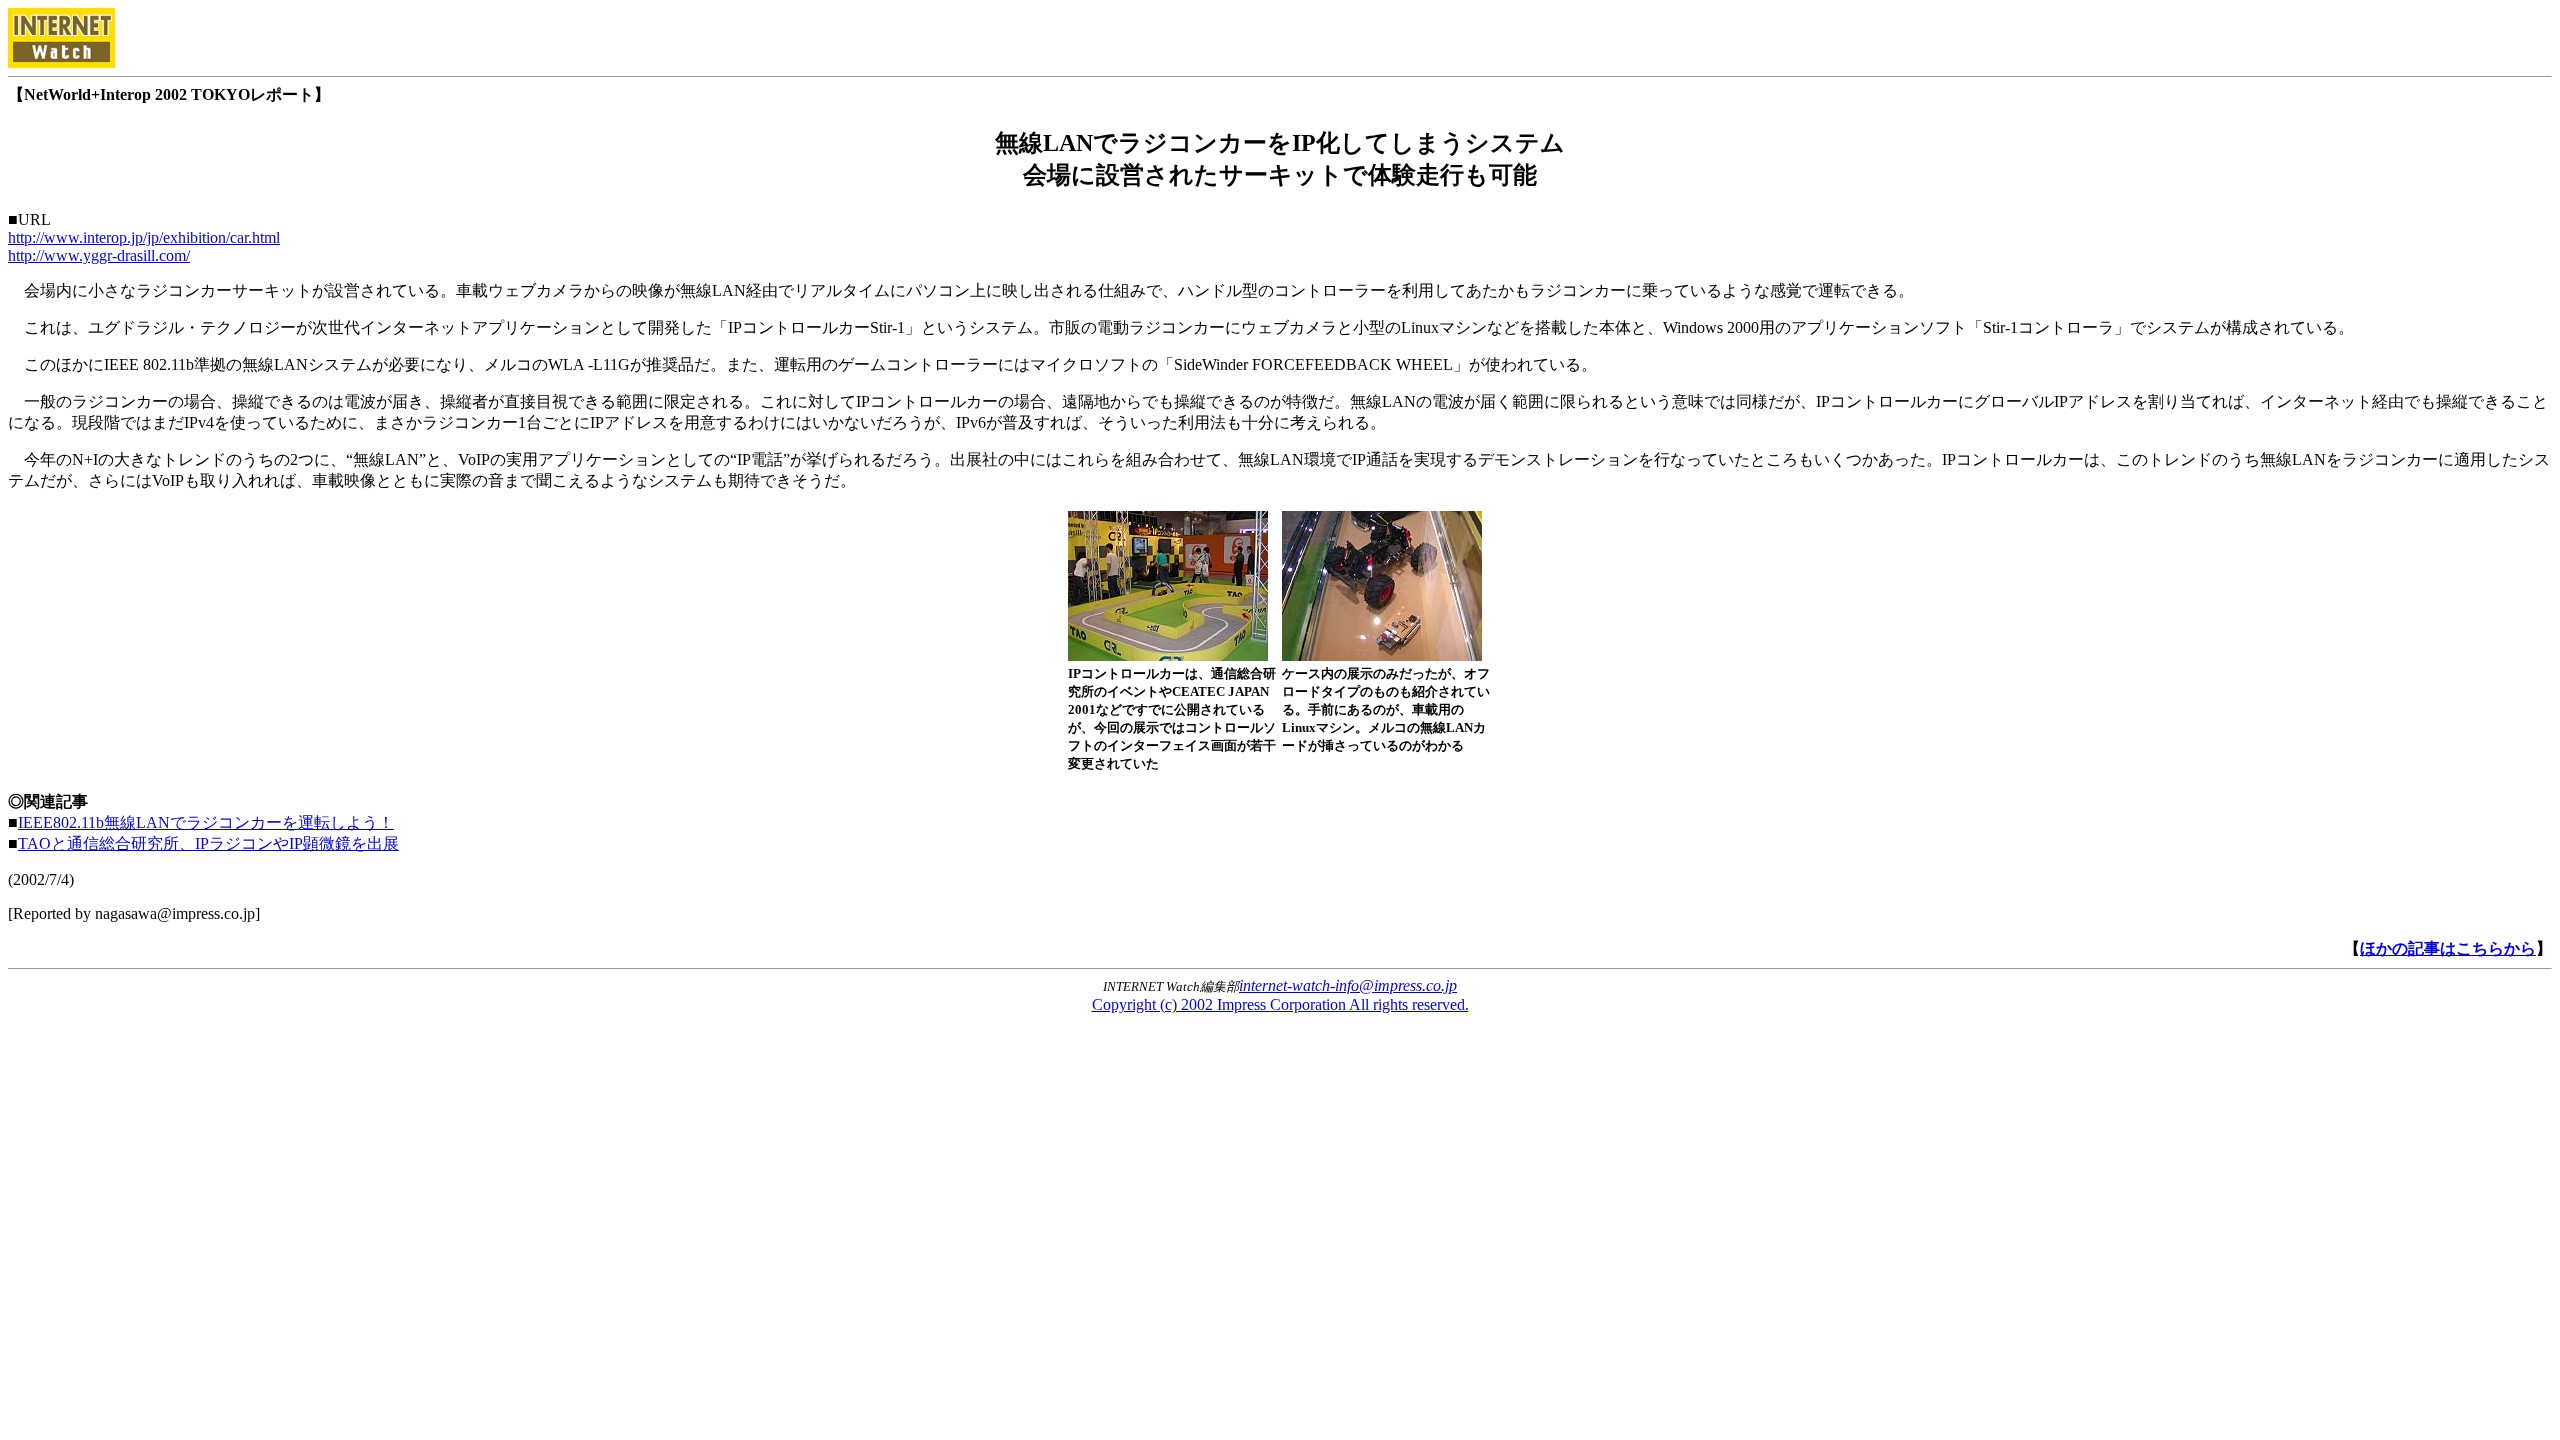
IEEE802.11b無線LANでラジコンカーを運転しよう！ (206, 822)
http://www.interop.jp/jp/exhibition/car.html (144, 237)
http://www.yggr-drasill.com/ (99, 255)
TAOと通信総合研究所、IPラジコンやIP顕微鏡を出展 (208, 843)
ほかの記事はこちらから (2448, 948)
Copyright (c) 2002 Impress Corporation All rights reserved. (1280, 1004)
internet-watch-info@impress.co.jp (1348, 985)
